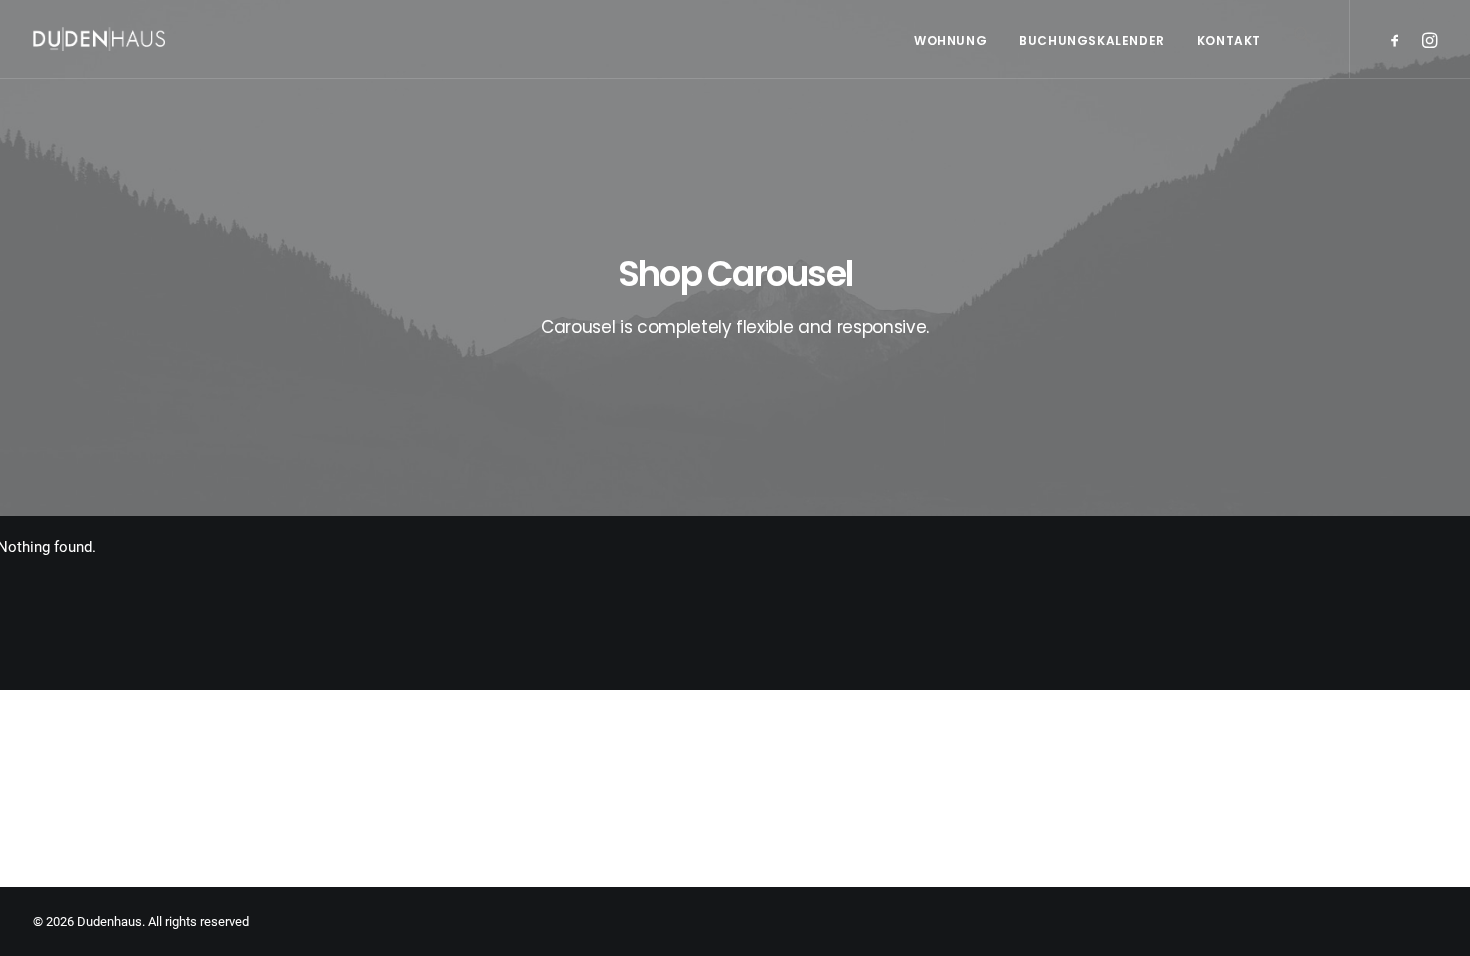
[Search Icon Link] (1296, 64)
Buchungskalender (1092, 40)
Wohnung (950, 40)
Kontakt (1229, 40)
